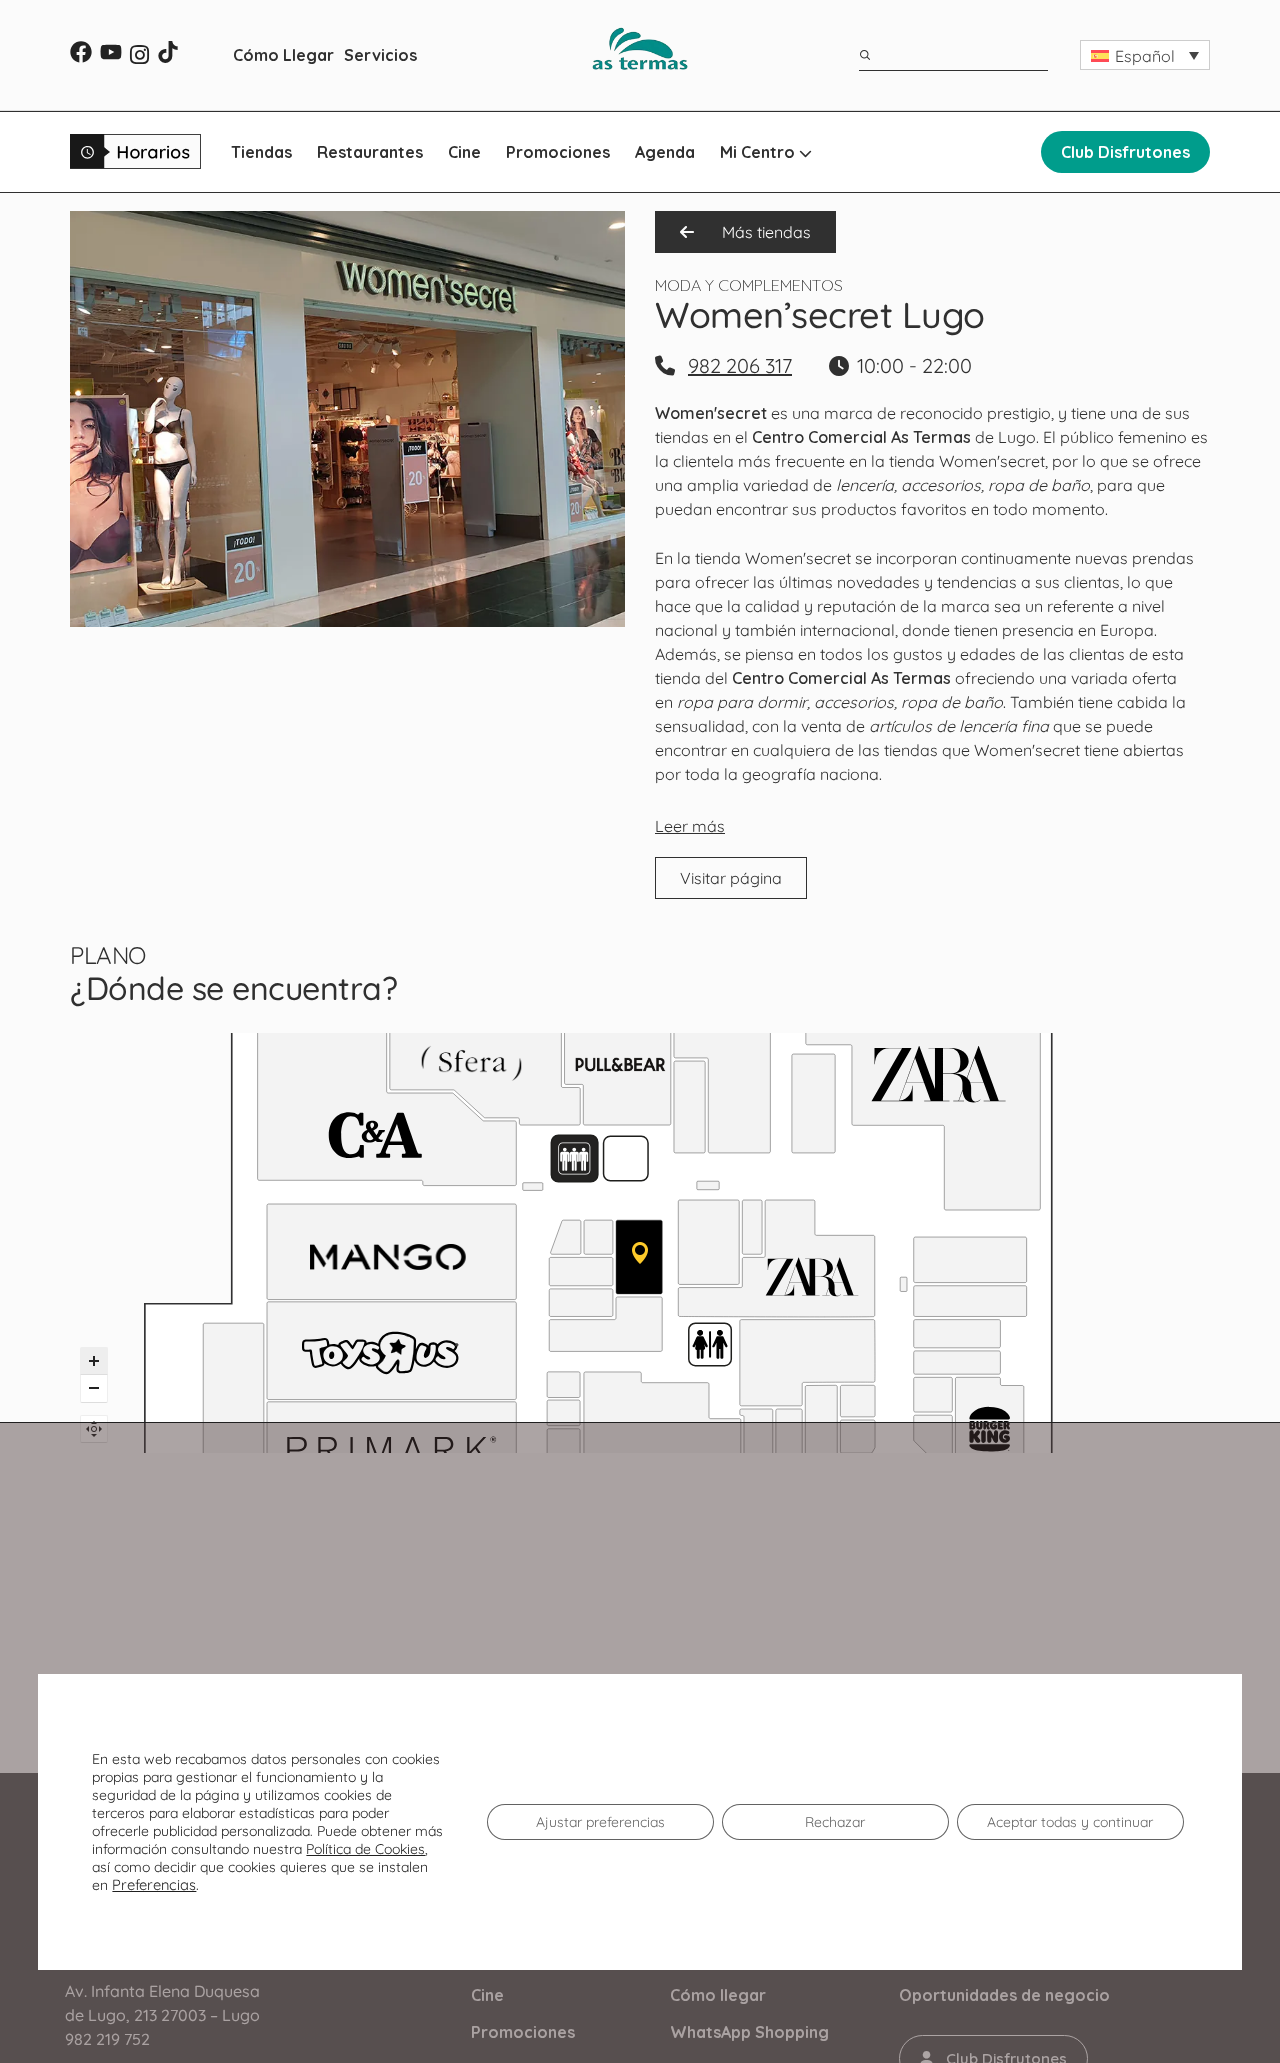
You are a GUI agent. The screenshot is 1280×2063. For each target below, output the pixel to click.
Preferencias (154, 1885)
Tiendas (261, 152)
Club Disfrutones (1125, 152)
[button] (1145, 55)
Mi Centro (759, 152)
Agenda (665, 152)
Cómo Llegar (283, 55)
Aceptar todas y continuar (1070, 1822)
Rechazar (835, 1822)
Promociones (558, 152)
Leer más (690, 826)
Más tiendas (764, 232)
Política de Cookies (365, 1849)
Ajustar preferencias (600, 1822)
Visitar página (731, 878)
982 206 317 (740, 365)
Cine (464, 152)
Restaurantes (370, 152)
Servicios (380, 55)
